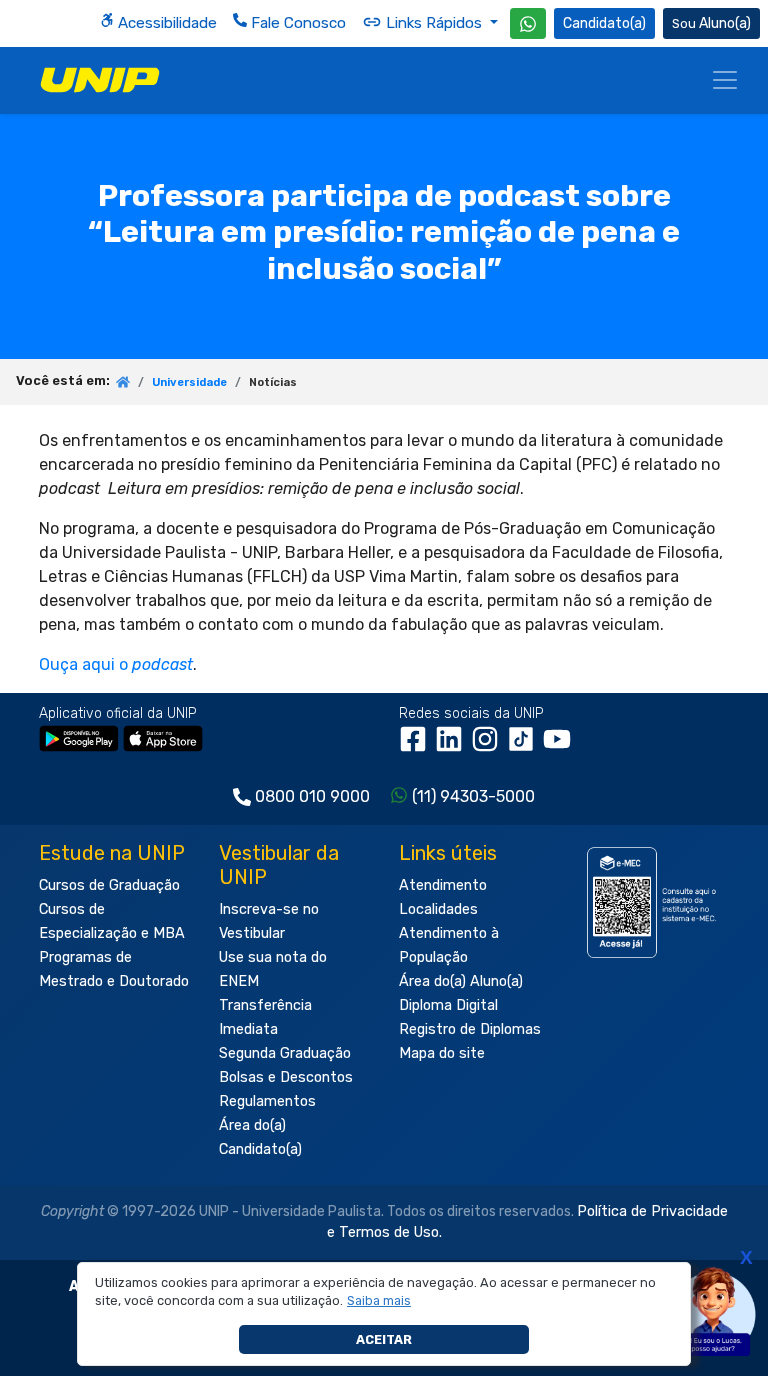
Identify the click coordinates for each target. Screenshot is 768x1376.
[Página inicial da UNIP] (123, 383)
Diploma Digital (448, 1005)
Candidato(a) (604, 23)
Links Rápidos (434, 23)
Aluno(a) (725, 23)
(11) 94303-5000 (473, 796)
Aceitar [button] (384, 1339)
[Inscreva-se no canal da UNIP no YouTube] (559, 745)
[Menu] (725, 80)
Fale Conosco (296, 23)
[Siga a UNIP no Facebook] (417, 745)
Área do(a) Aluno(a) (461, 981)
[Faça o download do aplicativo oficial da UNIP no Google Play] (79, 737)
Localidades (438, 909)
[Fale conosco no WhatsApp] (528, 23)
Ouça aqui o (116, 664)
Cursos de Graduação (109, 885)
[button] (379, 1301)
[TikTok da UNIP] (525, 745)
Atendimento (443, 885)
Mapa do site (442, 1053)
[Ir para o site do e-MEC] (654, 902)
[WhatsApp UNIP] (528, 23)
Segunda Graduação (285, 1053)
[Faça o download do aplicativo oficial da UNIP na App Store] (163, 737)
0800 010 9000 (312, 796)
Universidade (189, 382)
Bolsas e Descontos (286, 1077)
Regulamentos (267, 1101)
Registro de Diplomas (470, 1029)
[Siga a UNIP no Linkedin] (453, 745)
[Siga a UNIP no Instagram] (489, 745)
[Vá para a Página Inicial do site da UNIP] (100, 80)
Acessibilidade (165, 23)
